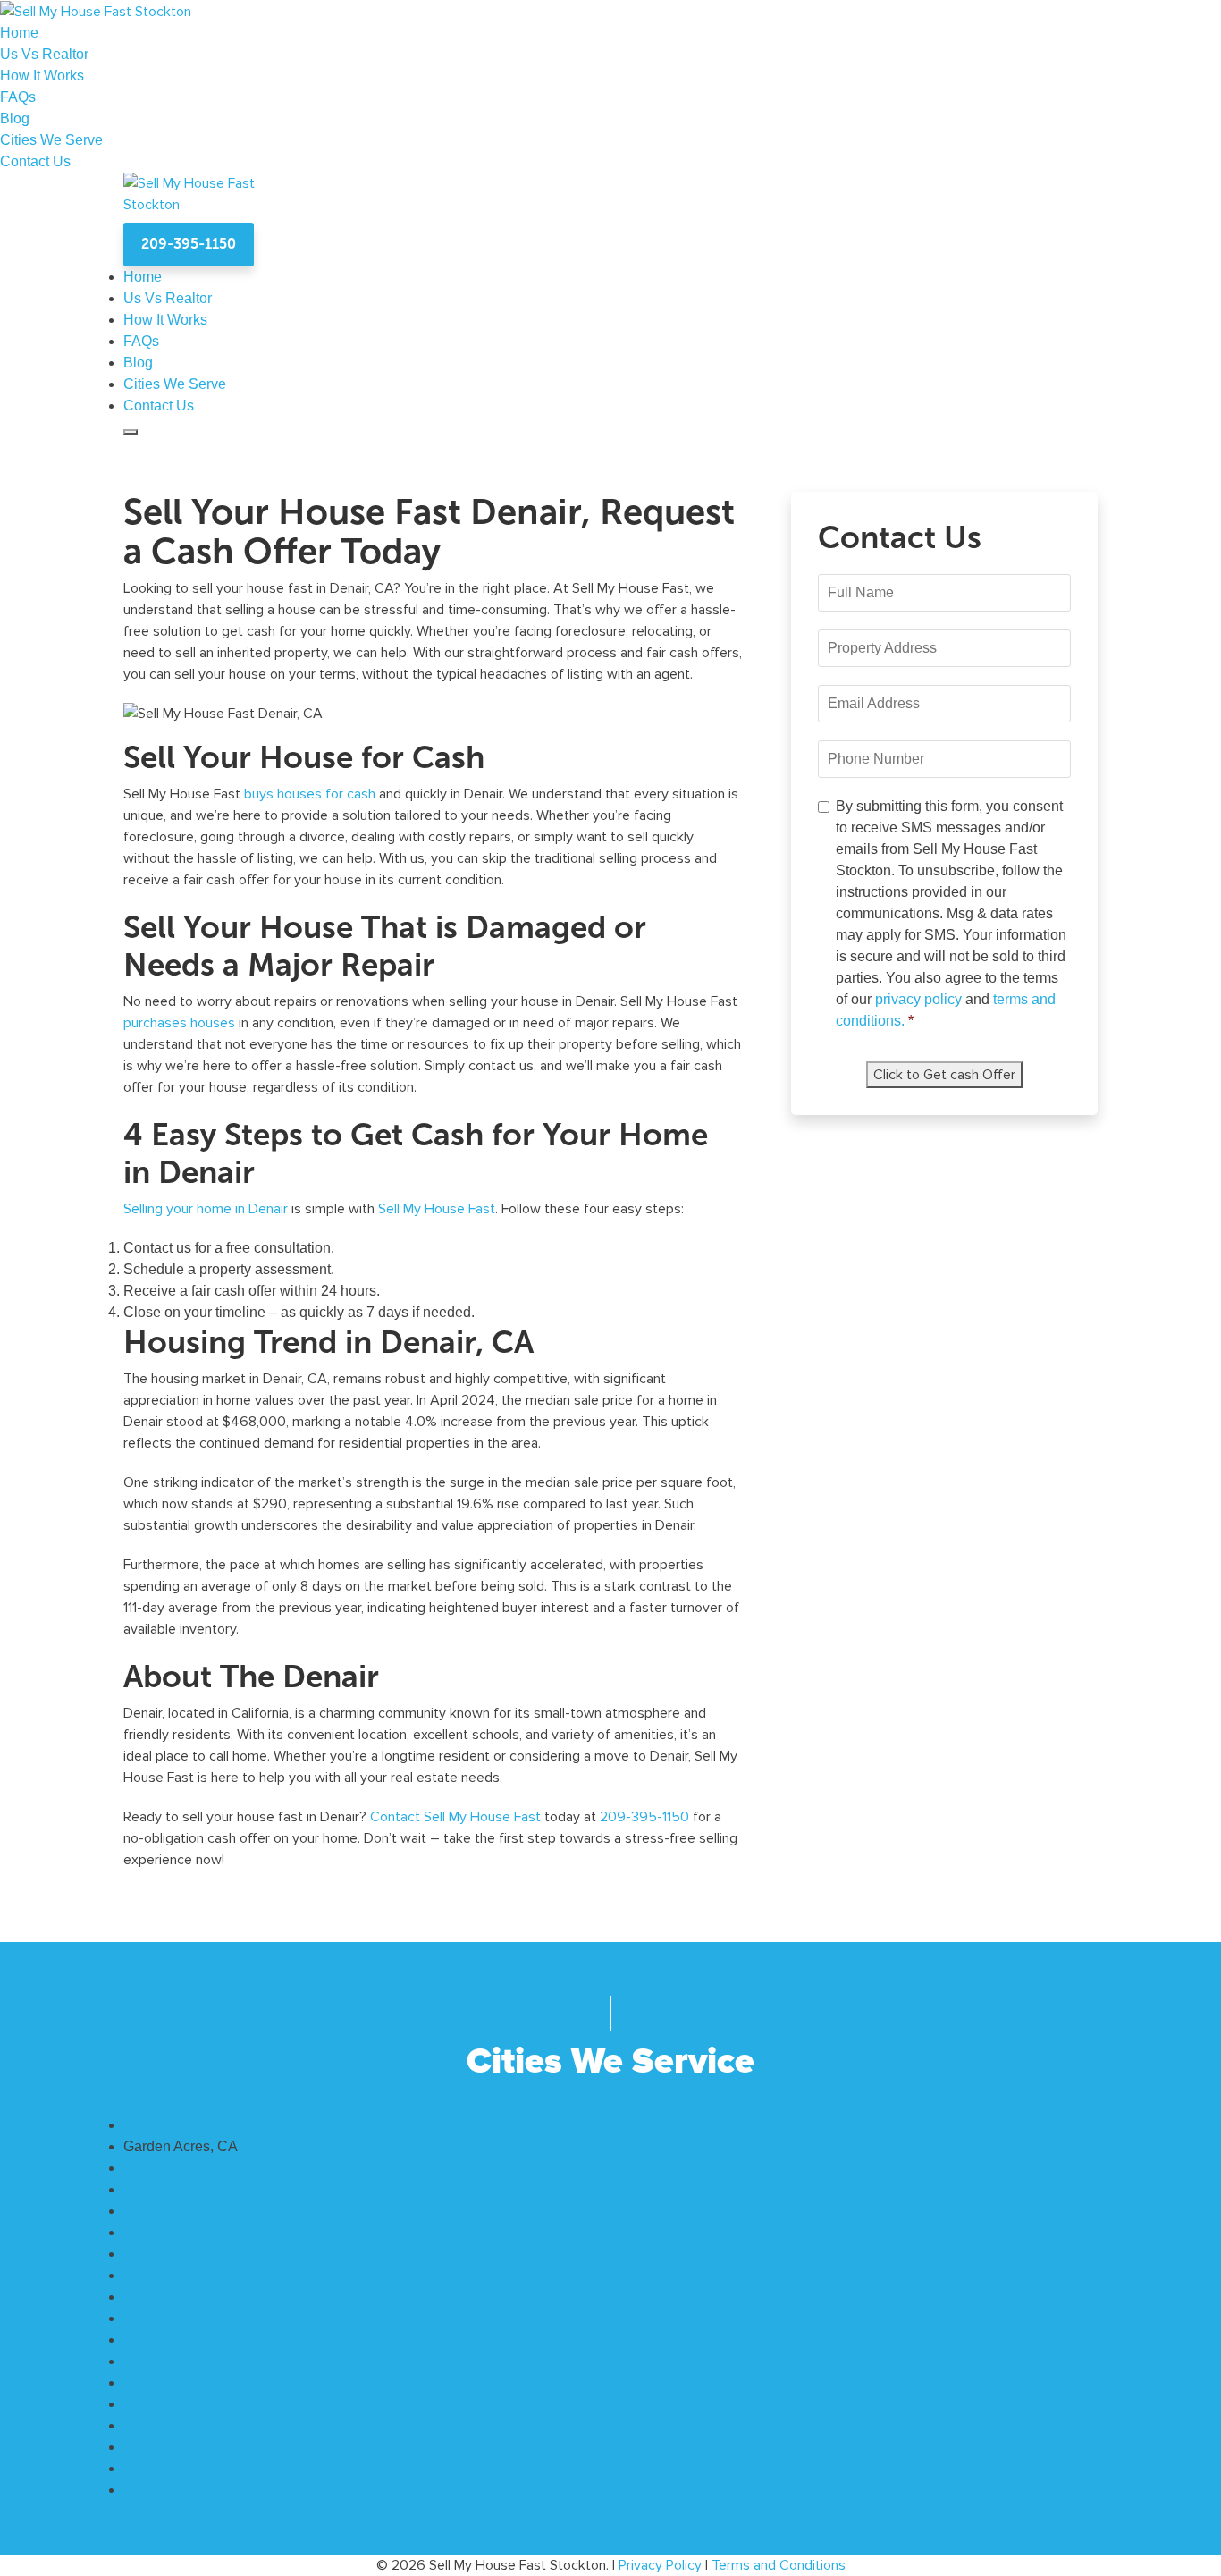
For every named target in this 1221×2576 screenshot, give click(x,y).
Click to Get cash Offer (944, 1075)
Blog (15, 118)
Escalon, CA (163, 2168)
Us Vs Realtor (44, 54)
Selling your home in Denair (206, 1209)
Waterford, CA (168, 2490)
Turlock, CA (160, 2468)
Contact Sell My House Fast (455, 1817)
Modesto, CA (164, 2275)
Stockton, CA (165, 2425)
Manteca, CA (164, 2254)
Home (19, 33)
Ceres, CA (156, 2125)
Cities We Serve (51, 140)
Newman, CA (166, 2297)
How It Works (42, 76)
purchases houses (179, 1023)
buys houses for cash (310, 794)
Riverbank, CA (170, 2382)
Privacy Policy (660, 2565)
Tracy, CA (154, 2447)
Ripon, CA (156, 2361)
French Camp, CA (181, 2189)
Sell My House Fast (437, 1209)
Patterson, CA (168, 2340)
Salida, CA (158, 2404)
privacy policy (920, 999)
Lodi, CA (151, 2232)
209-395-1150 (189, 244)
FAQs (18, 97)
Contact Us (35, 161)
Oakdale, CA (164, 2318)
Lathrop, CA (161, 2211)
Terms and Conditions (779, 2565)
